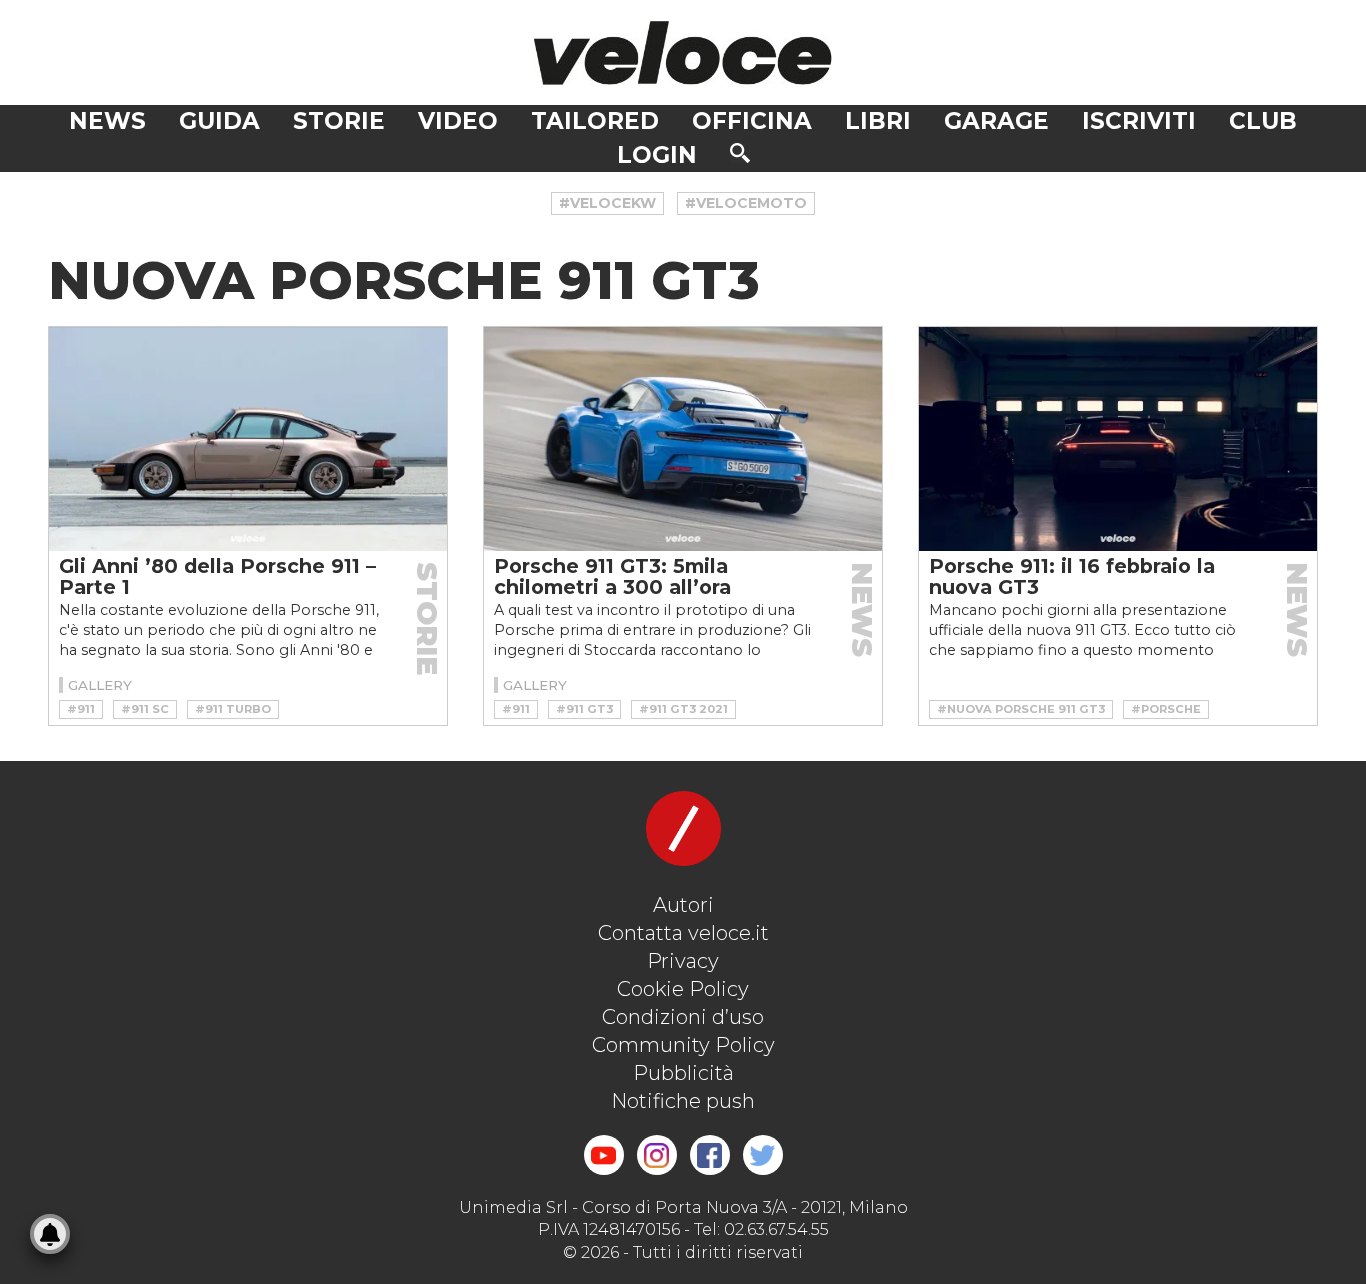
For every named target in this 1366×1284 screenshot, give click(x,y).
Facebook (710, 1155)
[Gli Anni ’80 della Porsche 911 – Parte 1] (248, 439)
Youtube (604, 1155)
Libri (878, 121)
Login (657, 155)
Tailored (595, 121)
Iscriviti (1139, 121)
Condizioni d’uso (683, 1017)
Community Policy (683, 1045)
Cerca (740, 153)
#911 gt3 (584, 709)
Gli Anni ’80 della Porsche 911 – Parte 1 (217, 576)
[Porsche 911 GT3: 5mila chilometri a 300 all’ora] (683, 439)
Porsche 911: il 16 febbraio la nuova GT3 (1072, 576)
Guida (219, 121)
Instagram (657, 1155)
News (107, 121)
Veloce (683, 52)
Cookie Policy (683, 989)
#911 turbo (233, 709)
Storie (339, 121)
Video (458, 121)
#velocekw (607, 203)
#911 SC (145, 709)
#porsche (1166, 709)
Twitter (763, 1155)
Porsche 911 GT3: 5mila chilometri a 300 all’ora (612, 576)
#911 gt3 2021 (683, 709)
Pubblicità (683, 1073)
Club (1263, 121)
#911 (81, 709)
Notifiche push (683, 1101)
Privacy (683, 961)
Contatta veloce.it (683, 933)
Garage (996, 121)
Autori (683, 905)
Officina (752, 121)
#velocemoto (746, 203)
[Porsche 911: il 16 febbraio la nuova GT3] (1118, 439)
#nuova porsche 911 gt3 (1021, 709)
